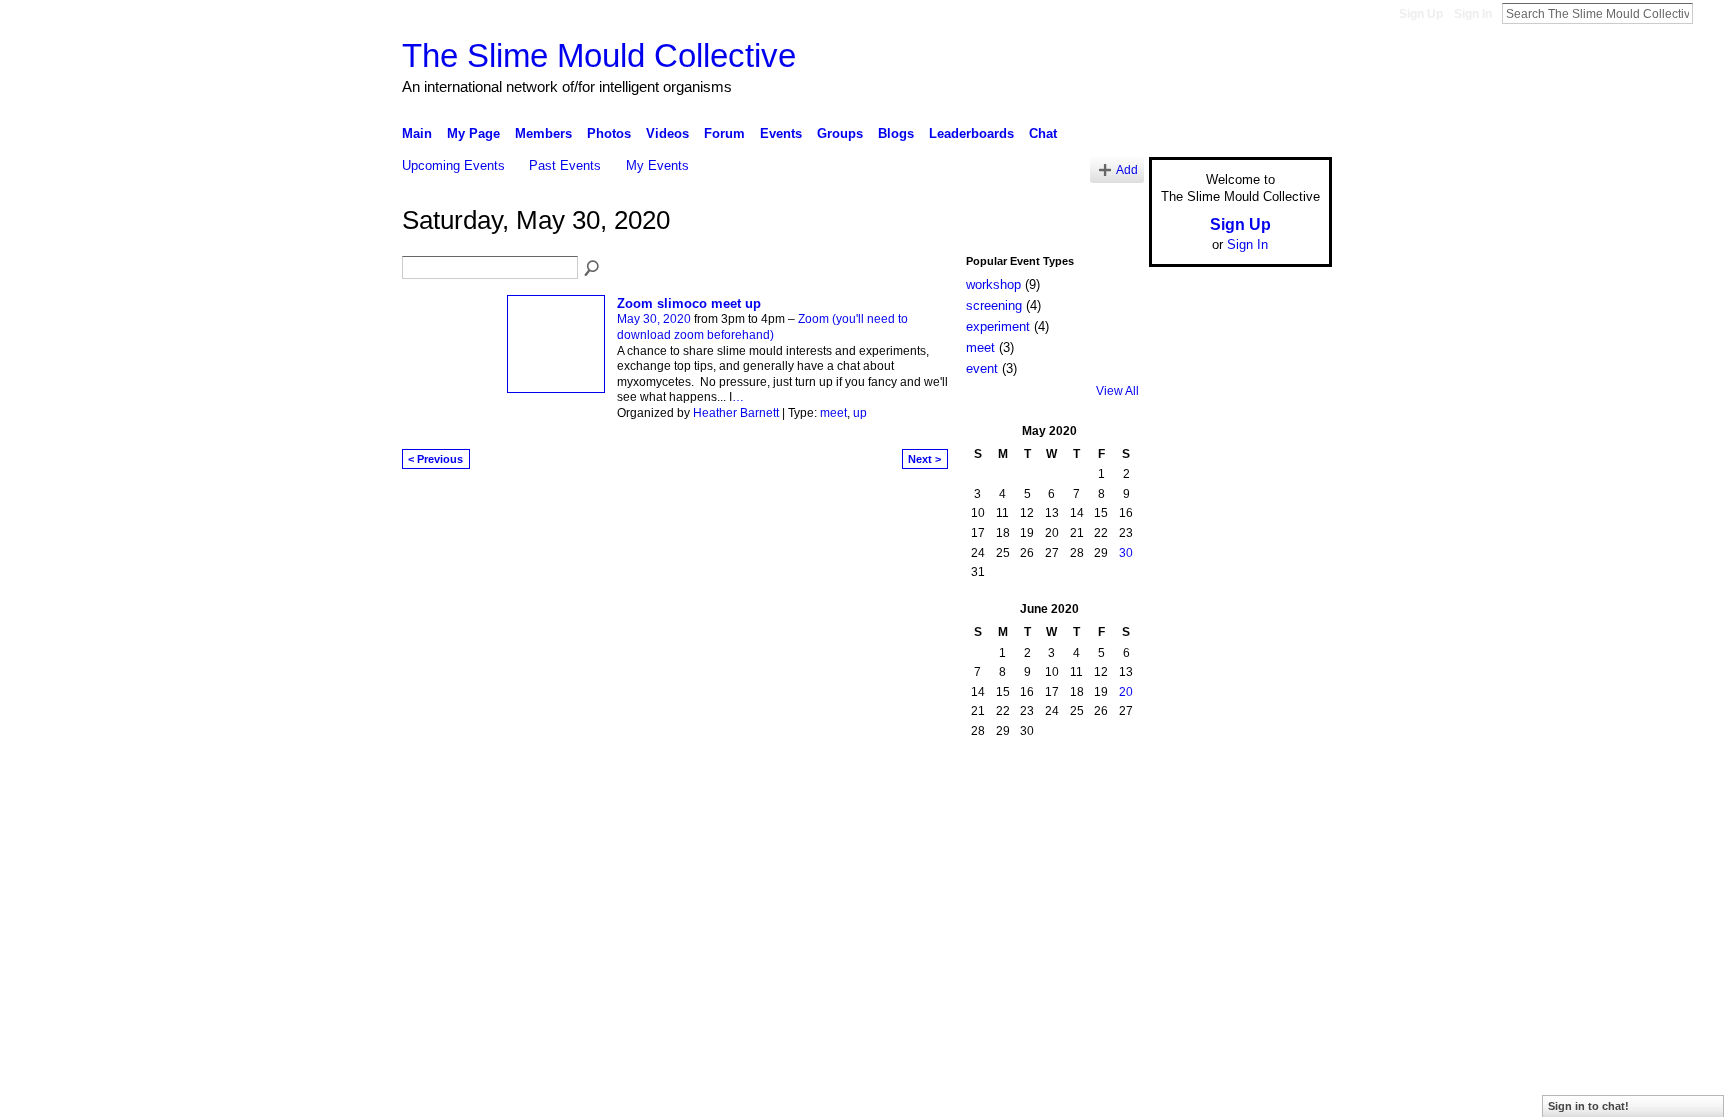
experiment (998, 326)
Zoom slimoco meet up (689, 303)
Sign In (1473, 14)
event (982, 368)
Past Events (565, 165)
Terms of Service (1287, 800)
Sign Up (1421, 14)
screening (994, 305)
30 (1126, 553)
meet (833, 413)
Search (1709, 13)
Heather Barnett (736, 413)
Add (1127, 169)
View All (1117, 391)
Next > (924, 459)
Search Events (593, 269)
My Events (657, 165)
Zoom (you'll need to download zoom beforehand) (762, 327)
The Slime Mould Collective (599, 55)
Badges (1105, 800)
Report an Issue (1184, 800)
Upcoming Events (453, 165)
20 (1126, 692)
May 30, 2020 (654, 319)
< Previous (435, 459)
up (860, 413)
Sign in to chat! (1588, 1106)
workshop (993, 284)
